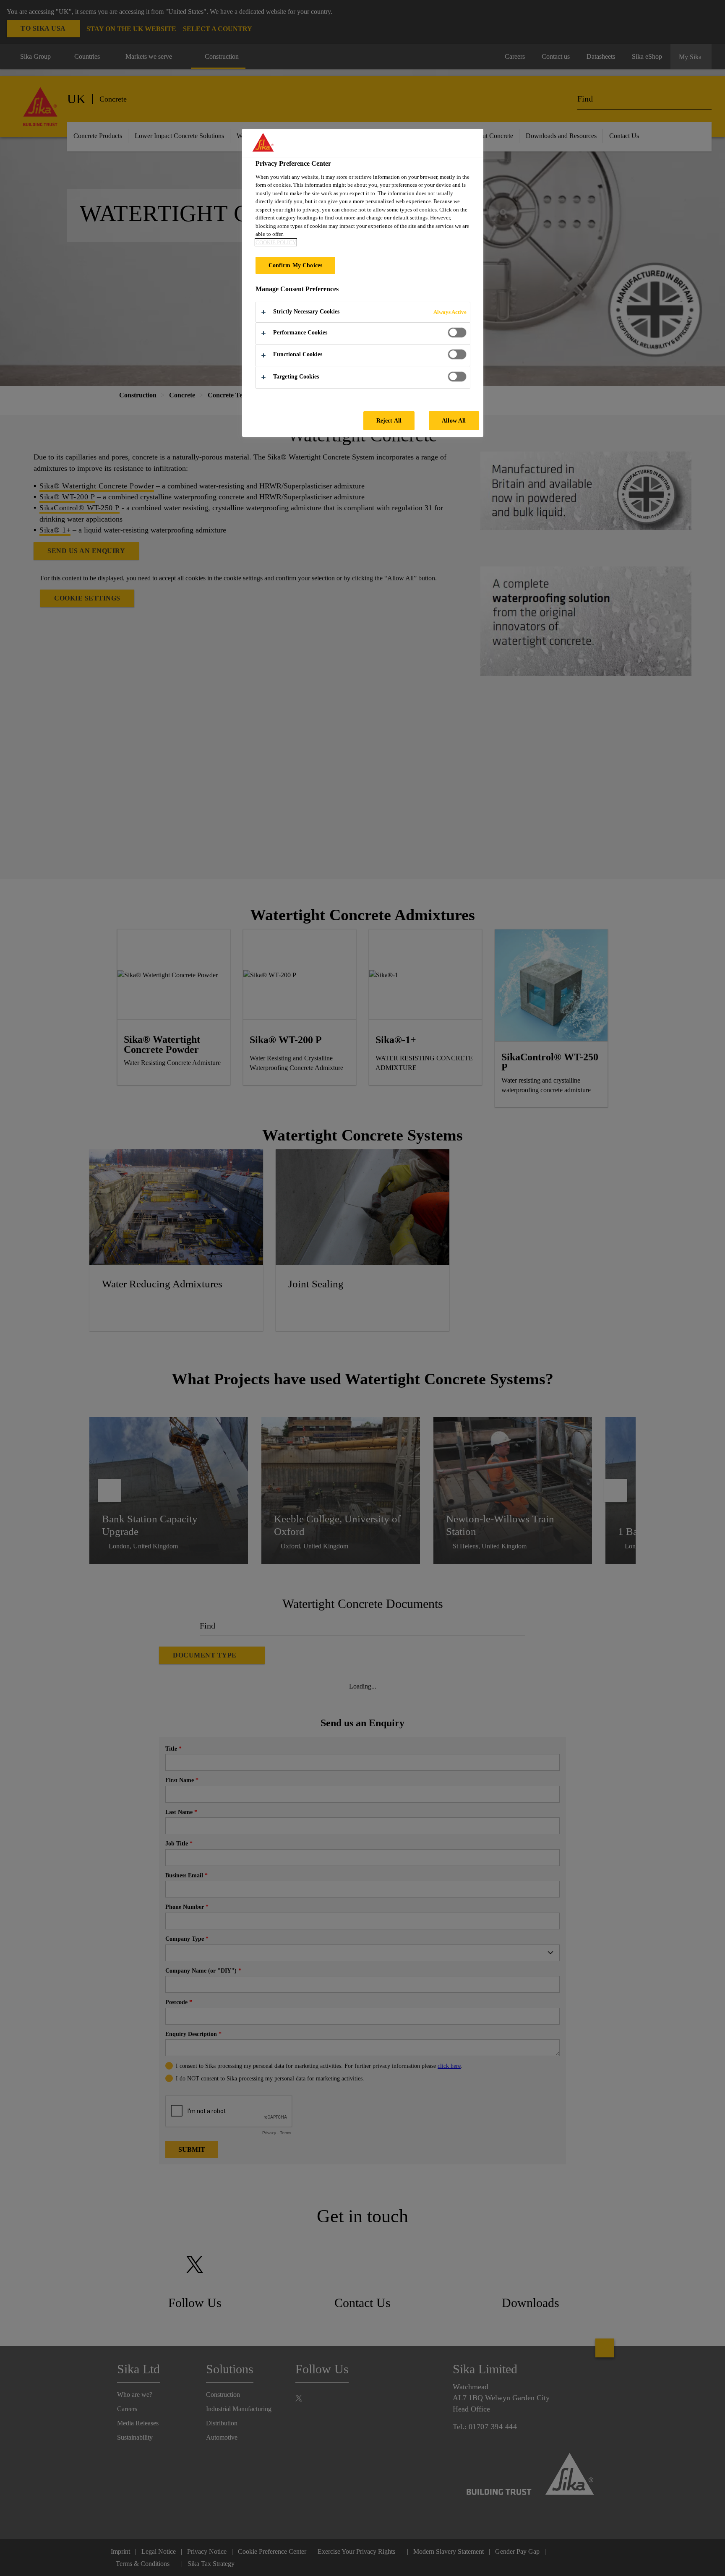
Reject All (389, 420)
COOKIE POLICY (276, 242)
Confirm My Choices (296, 265)
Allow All (454, 420)
